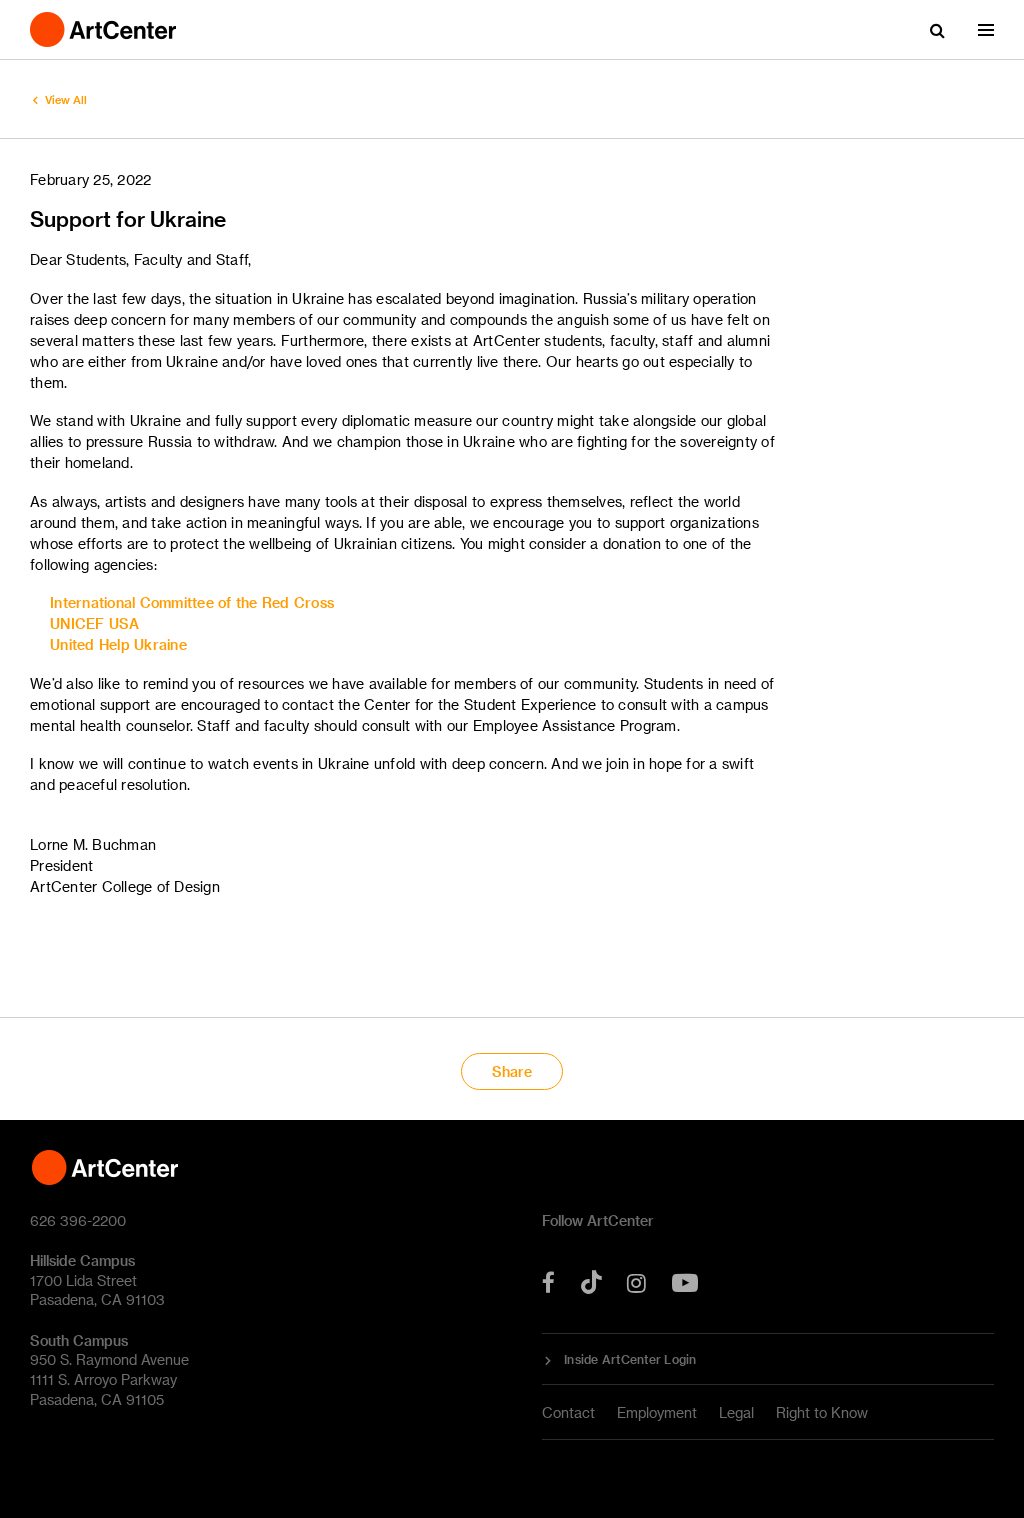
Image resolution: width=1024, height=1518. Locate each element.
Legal (736, 1412)
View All (66, 100)
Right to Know (822, 1412)
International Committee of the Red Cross (192, 602)
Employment (657, 1412)
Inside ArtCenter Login (630, 1359)
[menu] (986, 30)
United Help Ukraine (118, 644)
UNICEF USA (95, 623)
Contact (568, 1412)
